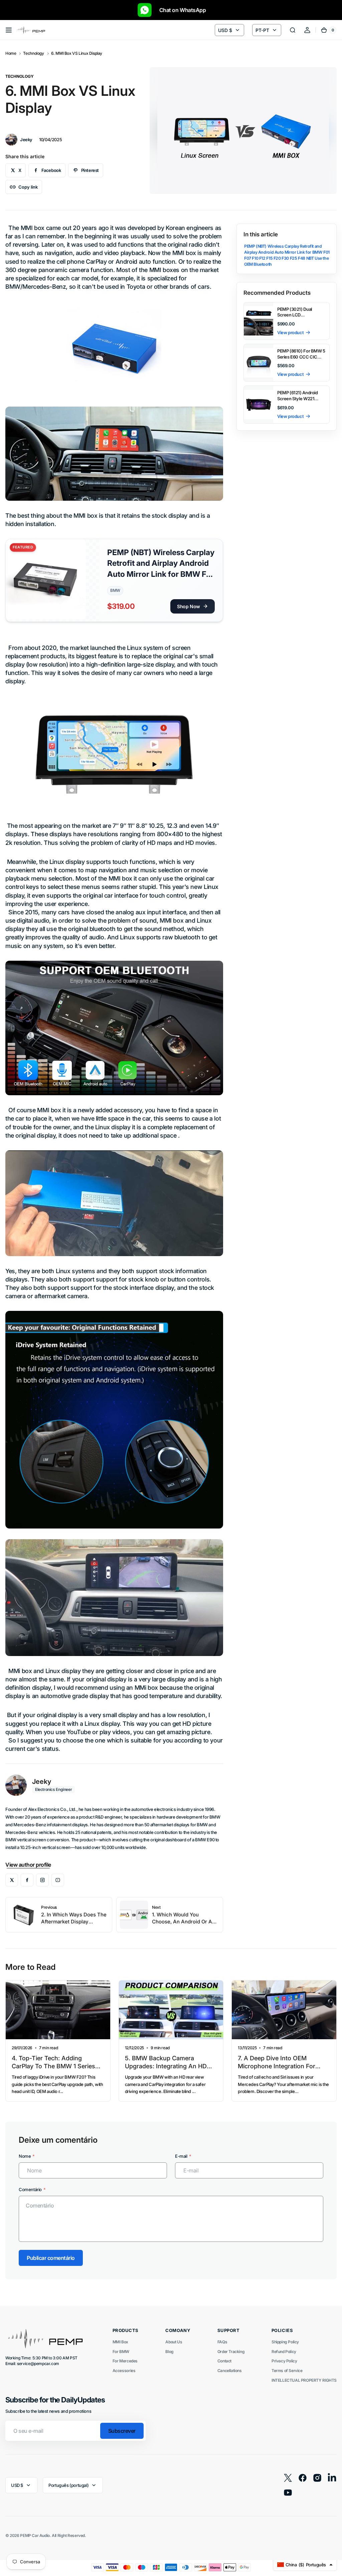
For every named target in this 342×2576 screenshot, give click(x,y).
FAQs (222, 2342)
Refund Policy (284, 2352)
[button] (9, 30)
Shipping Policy (285, 2342)
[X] (12, 1880)
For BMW (121, 2352)
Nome (25, 2156)
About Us (174, 2342)
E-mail (181, 2156)
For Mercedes (125, 2361)
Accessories (124, 2371)
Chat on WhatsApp (179, 10)
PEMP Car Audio (35, 2535)
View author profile (28, 1865)
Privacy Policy (284, 2361)
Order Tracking (231, 2352)
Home (11, 53)
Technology (33, 53)
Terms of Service (287, 2371)
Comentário (30, 2189)
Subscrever (122, 2431)
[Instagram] (42, 1880)
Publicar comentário (51, 2258)
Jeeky (42, 1782)
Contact (224, 2361)
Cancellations (230, 2371)
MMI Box (120, 2342)
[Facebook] (27, 1880)
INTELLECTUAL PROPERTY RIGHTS (304, 2380)
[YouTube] (58, 1880)
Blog (169, 2352)
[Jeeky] (11, 140)
